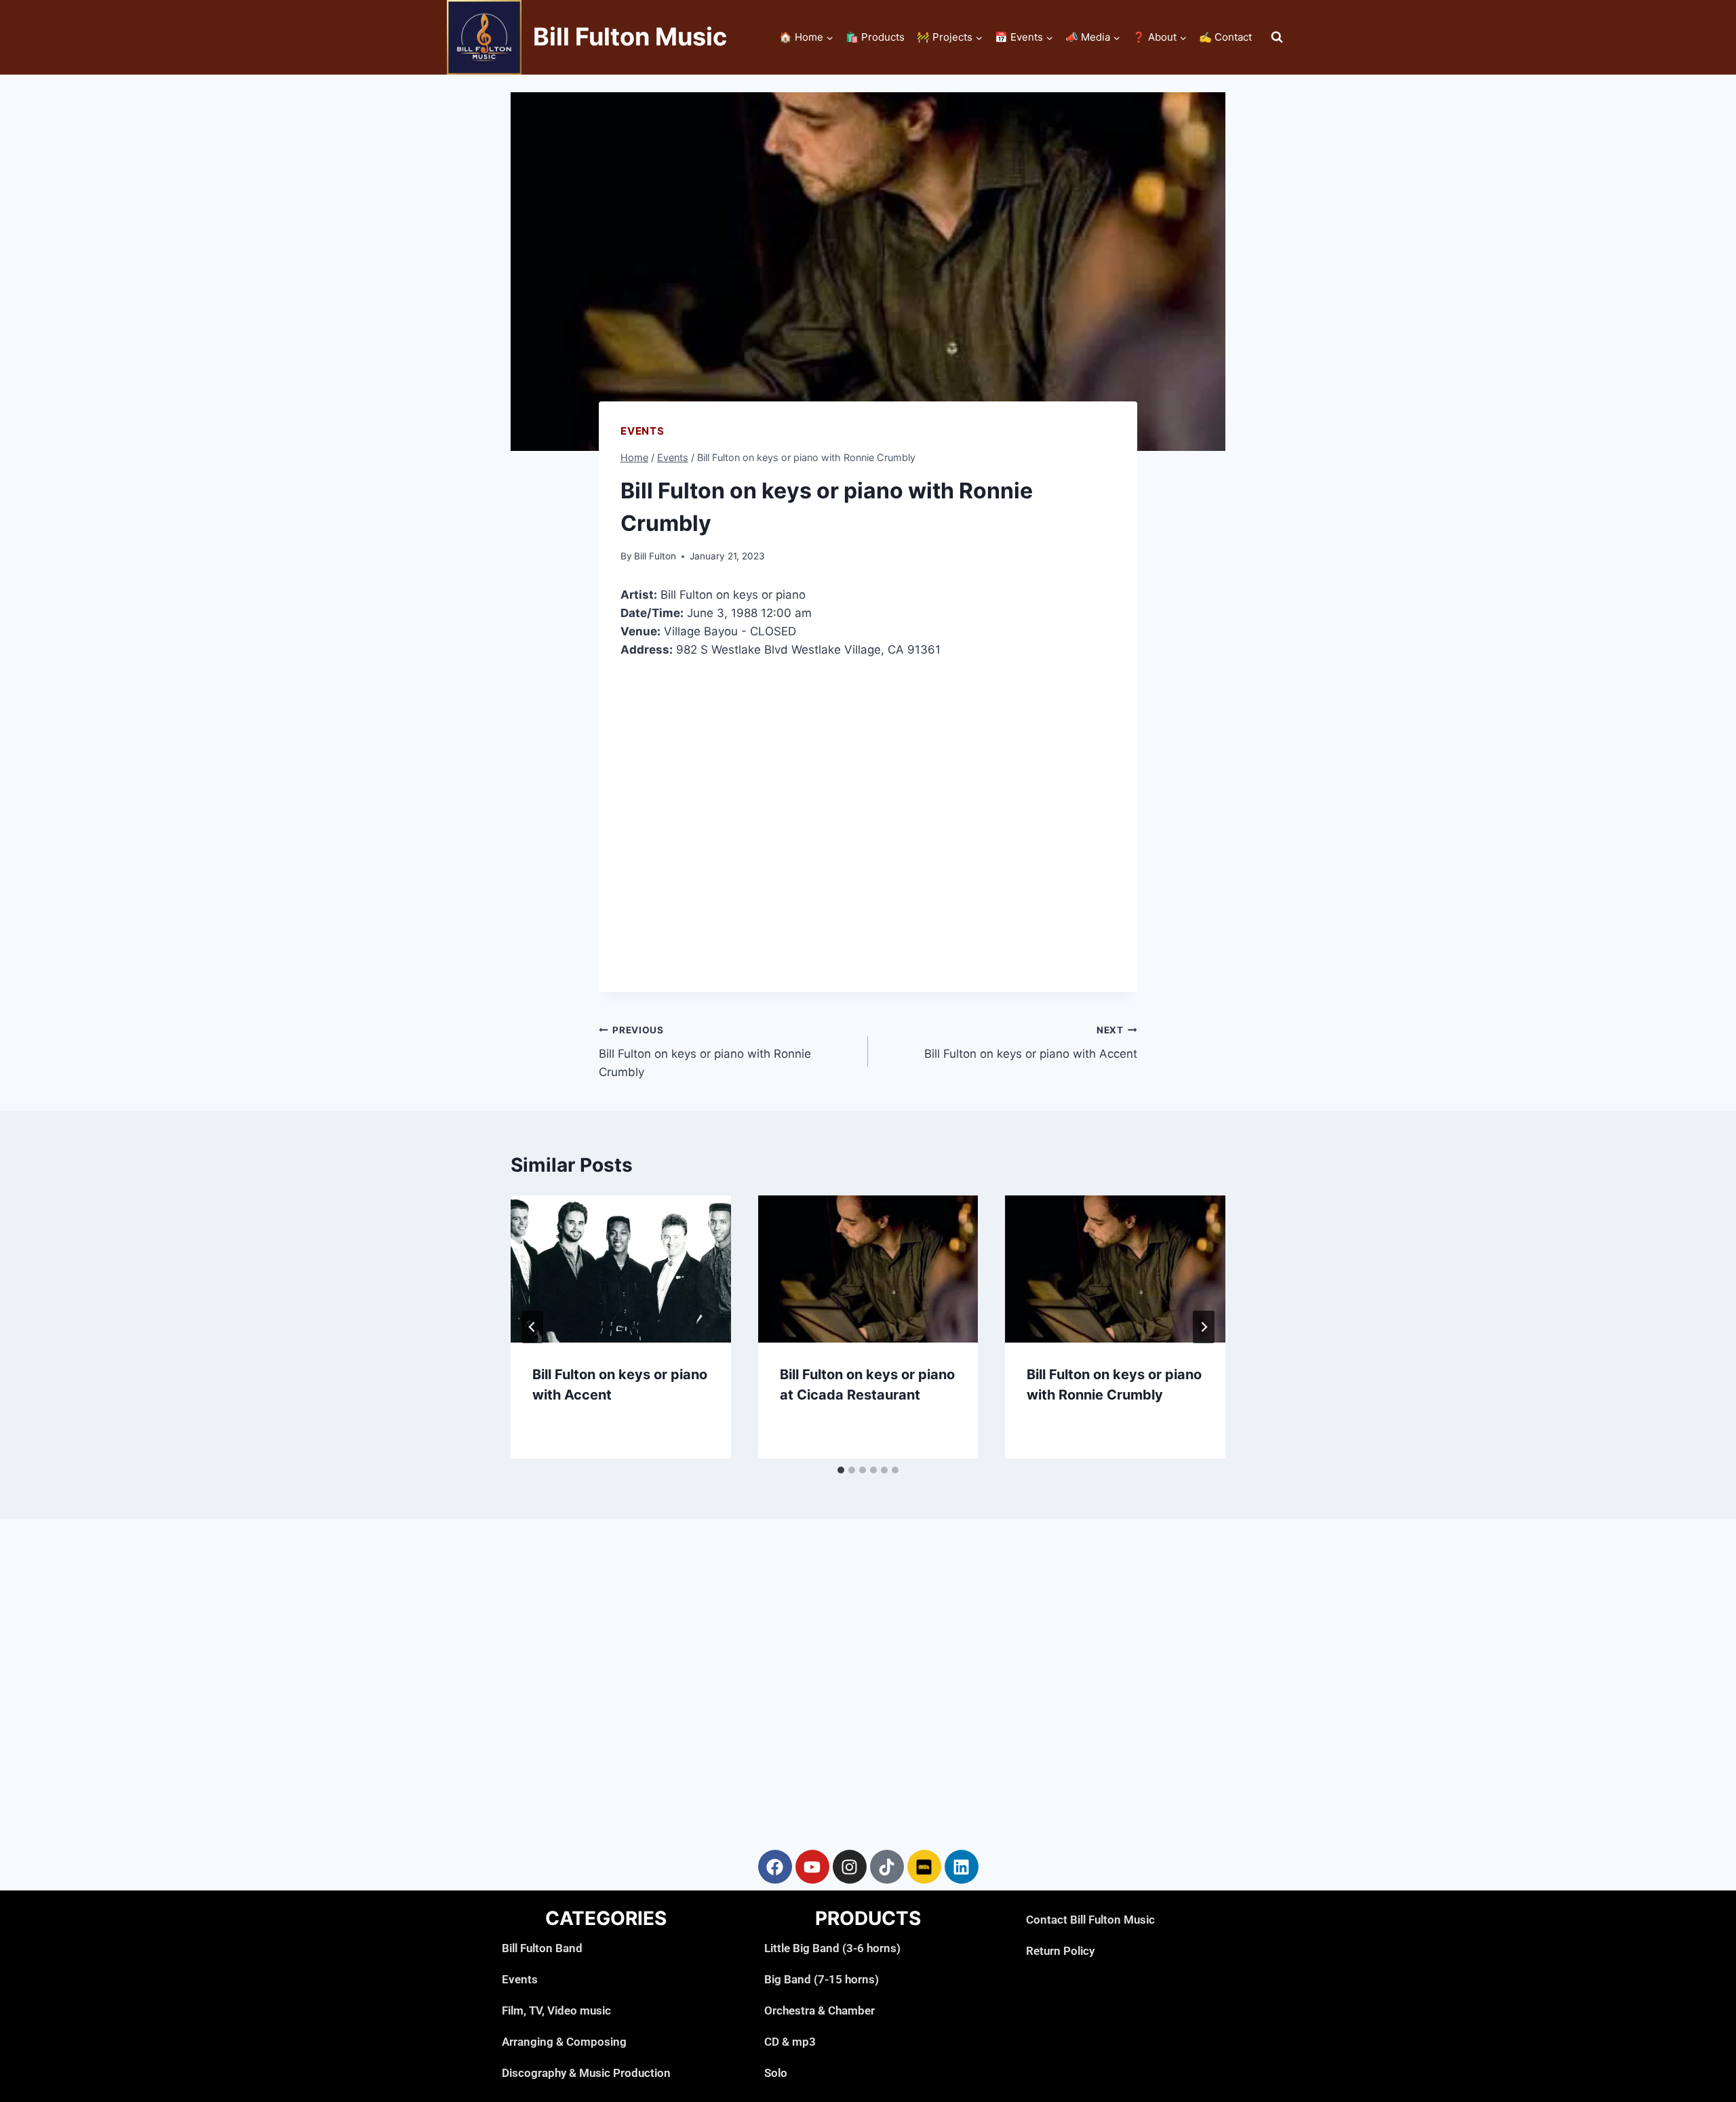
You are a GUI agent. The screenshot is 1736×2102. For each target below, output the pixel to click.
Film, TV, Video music (556, 2010)
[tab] (841, 1470)
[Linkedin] (962, 1867)
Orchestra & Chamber (820, 2010)
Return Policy (1060, 1951)
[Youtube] (812, 1867)
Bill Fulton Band (542, 1948)
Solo (776, 2073)
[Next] (1204, 1327)
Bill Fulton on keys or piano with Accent (1031, 1043)
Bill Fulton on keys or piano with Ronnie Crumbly (705, 1052)
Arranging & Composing (564, 2042)
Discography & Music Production (586, 2073)
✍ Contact (1225, 37)
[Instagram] (850, 1867)
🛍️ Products (875, 37)
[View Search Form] (1277, 37)
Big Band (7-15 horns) (822, 1979)
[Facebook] (775, 1867)
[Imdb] (924, 1867)
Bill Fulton (655, 556)
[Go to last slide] (532, 1327)
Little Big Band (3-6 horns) (832, 1948)
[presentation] (621, 1269)
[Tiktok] (887, 1867)
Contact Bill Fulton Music (1090, 1920)
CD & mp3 (790, 2042)
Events (643, 431)
